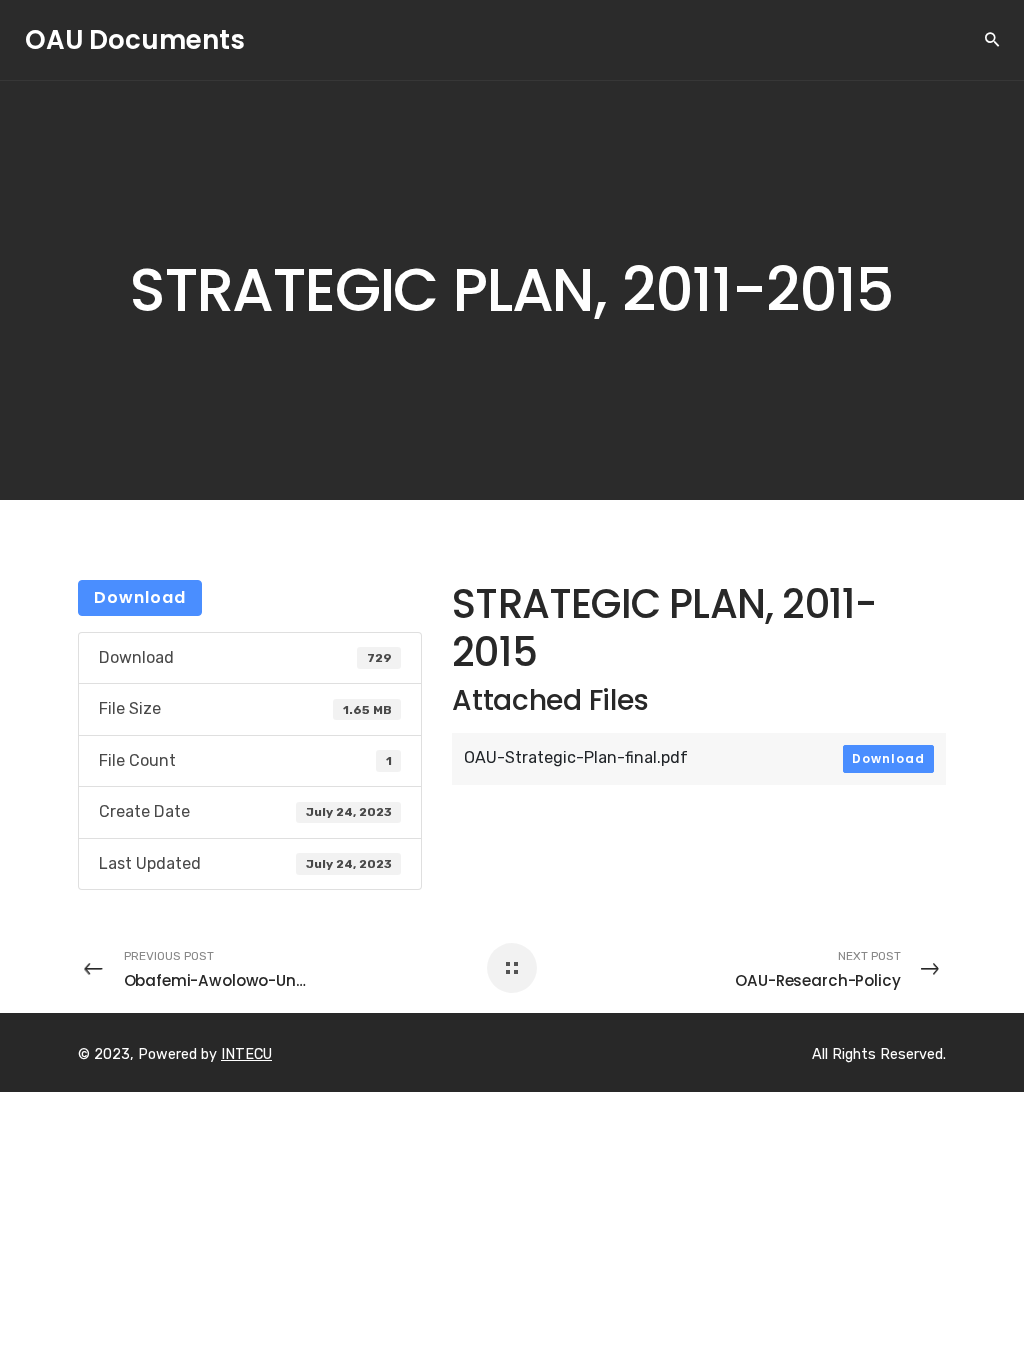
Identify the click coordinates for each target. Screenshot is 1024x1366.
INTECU (246, 1054)
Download (140, 597)
